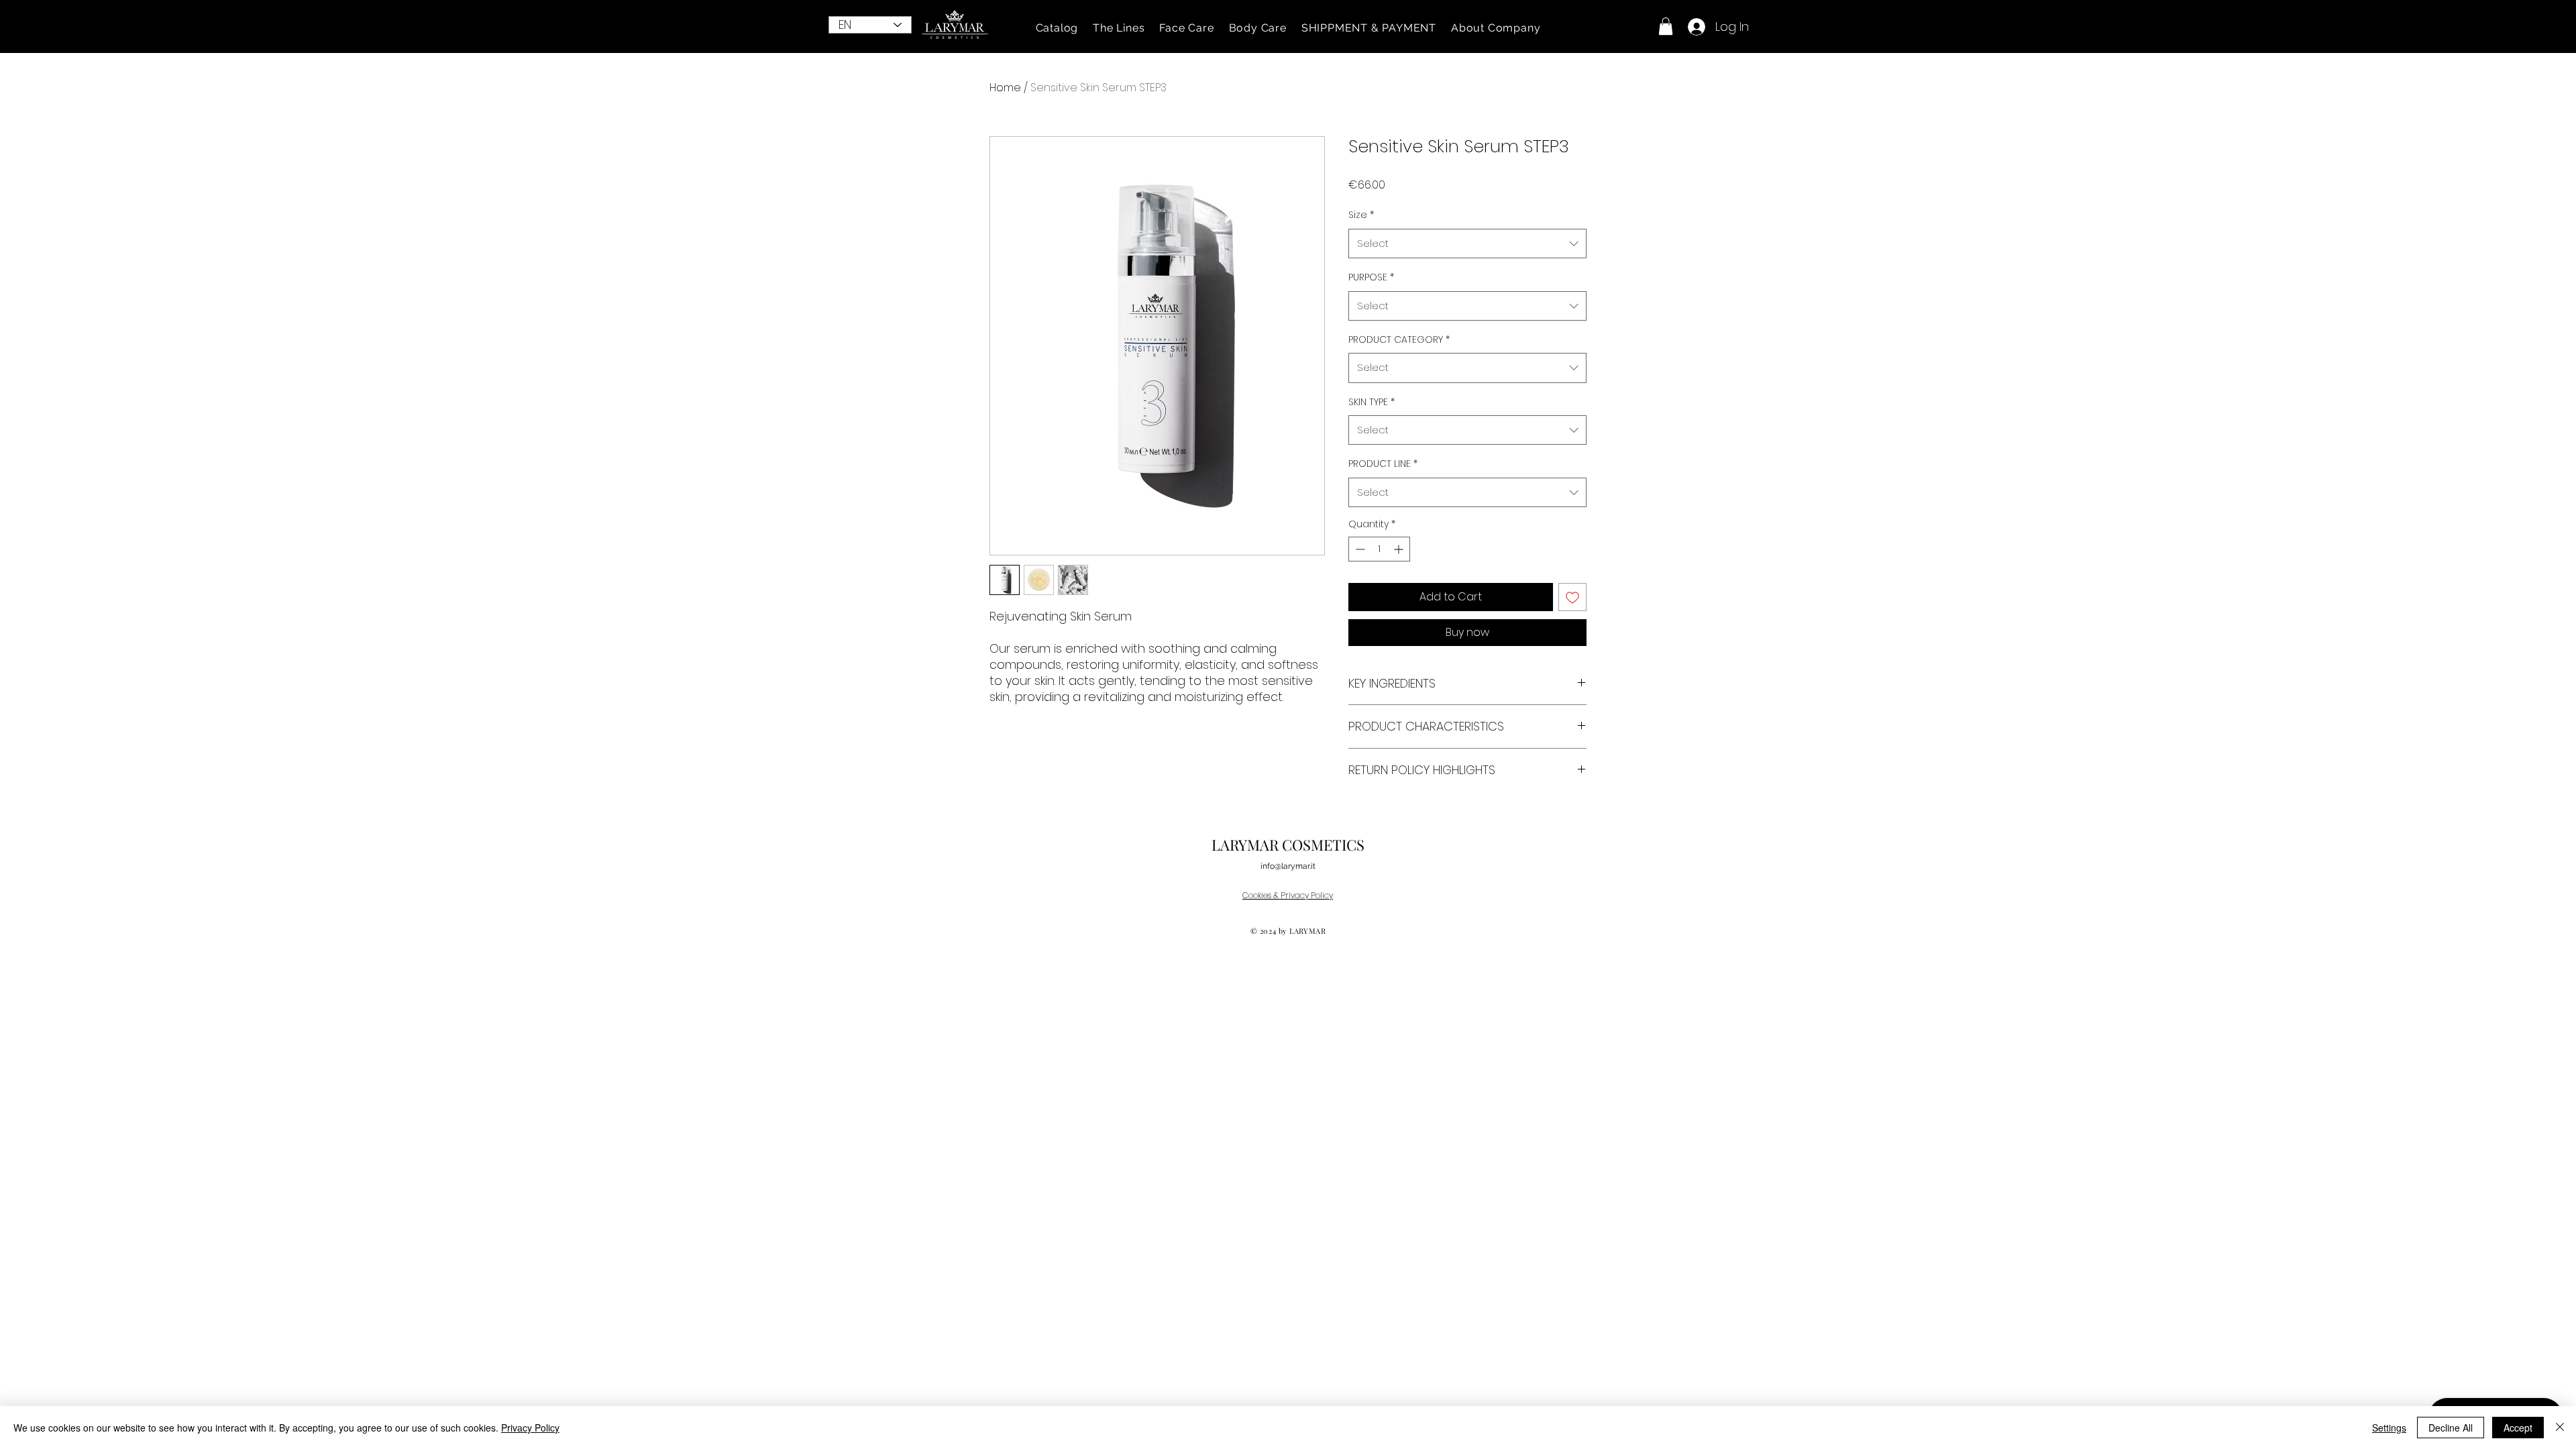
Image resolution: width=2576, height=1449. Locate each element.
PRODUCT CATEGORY (1399, 339)
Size (1361, 215)
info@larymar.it (1288, 866)
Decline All (2451, 1428)
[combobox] (1467, 244)
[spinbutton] (1379, 549)
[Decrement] (1359, 549)
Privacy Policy (530, 1428)
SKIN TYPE (1372, 402)
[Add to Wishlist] (1572, 597)
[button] (1057, 28)
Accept (2518, 1428)
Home (1005, 88)
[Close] (2560, 1428)
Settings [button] (2389, 1428)
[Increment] (1400, 549)
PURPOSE (1371, 277)
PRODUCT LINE (1383, 464)
